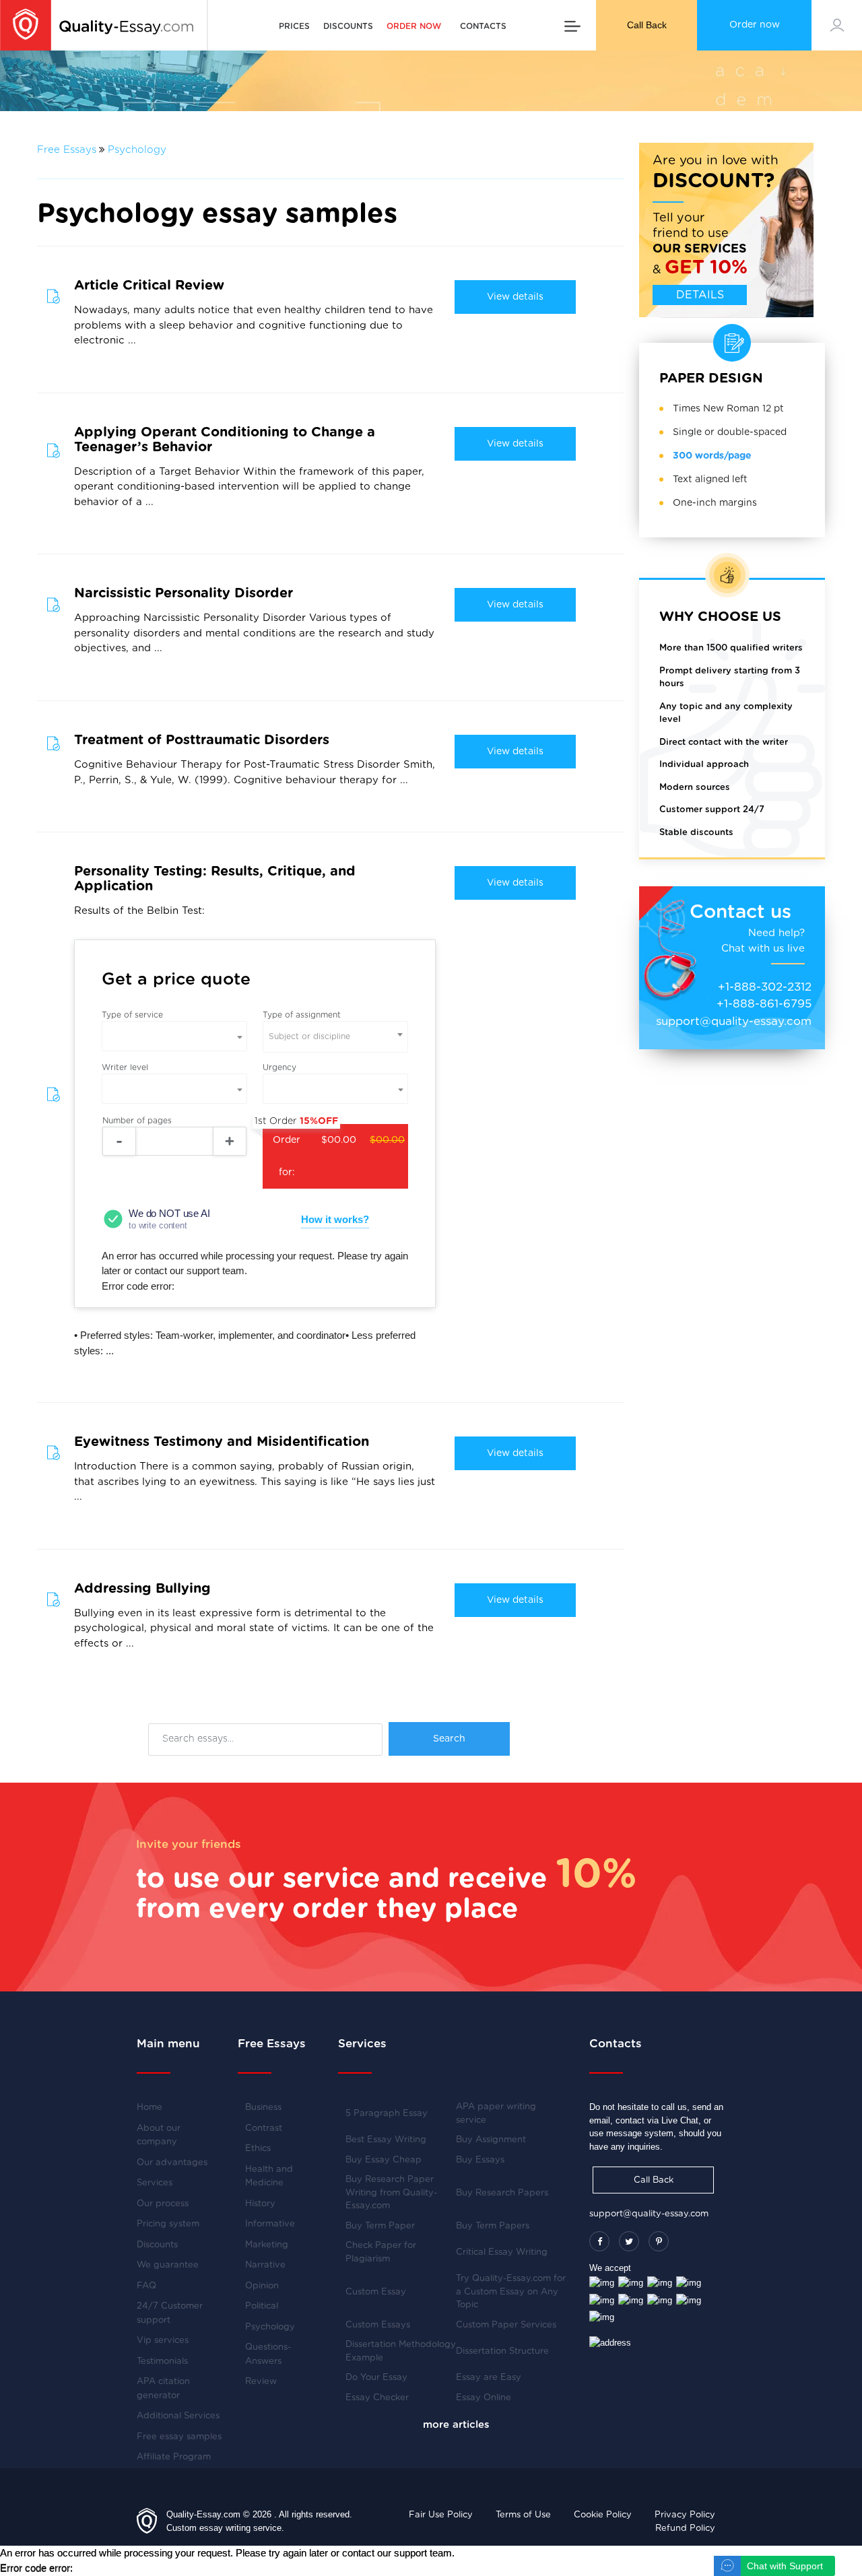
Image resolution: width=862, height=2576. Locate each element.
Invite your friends (189, 1844)
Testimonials (162, 2362)
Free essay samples (179, 2437)
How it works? (335, 1219)
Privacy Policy (685, 2515)
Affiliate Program (174, 2457)
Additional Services (178, 2416)
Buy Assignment (491, 2140)
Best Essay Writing (386, 2140)
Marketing (267, 2245)
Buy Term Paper (380, 2226)
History (260, 2204)
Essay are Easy (489, 2378)
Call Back (647, 25)
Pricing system (168, 2224)
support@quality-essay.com (734, 1021)
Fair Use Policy (441, 2515)
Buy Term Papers (493, 2226)
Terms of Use (523, 2515)
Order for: (334, 1151)
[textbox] (335, 1037)
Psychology (137, 150)
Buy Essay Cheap (384, 2160)
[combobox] (335, 1037)
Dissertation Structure (502, 2351)
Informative (270, 2224)
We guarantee (168, 2265)
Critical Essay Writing (502, 2252)
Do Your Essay (376, 2378)
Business (263, 2108)
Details (700, 295)
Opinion (262, 2286)
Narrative (265, 2265)
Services (155, 2183)
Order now (755, 25)
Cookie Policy (603, 2515)
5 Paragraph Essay (387, 2114)
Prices (294, 26)
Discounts (348, 26)
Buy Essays (480, 2160)
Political (262, 2306)
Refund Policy (685, 2529)
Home (150, 2108)
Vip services (163, 2341)
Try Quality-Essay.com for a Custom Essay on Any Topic (511, 2292)
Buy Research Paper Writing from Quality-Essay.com (391, 2193)
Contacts (483, 26)
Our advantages (172, 2163)
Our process (163, 2204)
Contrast (264, 2128)
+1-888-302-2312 (765, 987)
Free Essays (67, 150)
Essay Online (484, 2398)
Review (261, 2382)
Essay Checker (377, 2398)
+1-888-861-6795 (764, 1004)
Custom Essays (378, 2325)
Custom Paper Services (506, 2325)
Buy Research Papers (502, 2193)
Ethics (258, 2149)
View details (515, 297)
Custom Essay (376, 2292)
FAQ (146, 2286)
